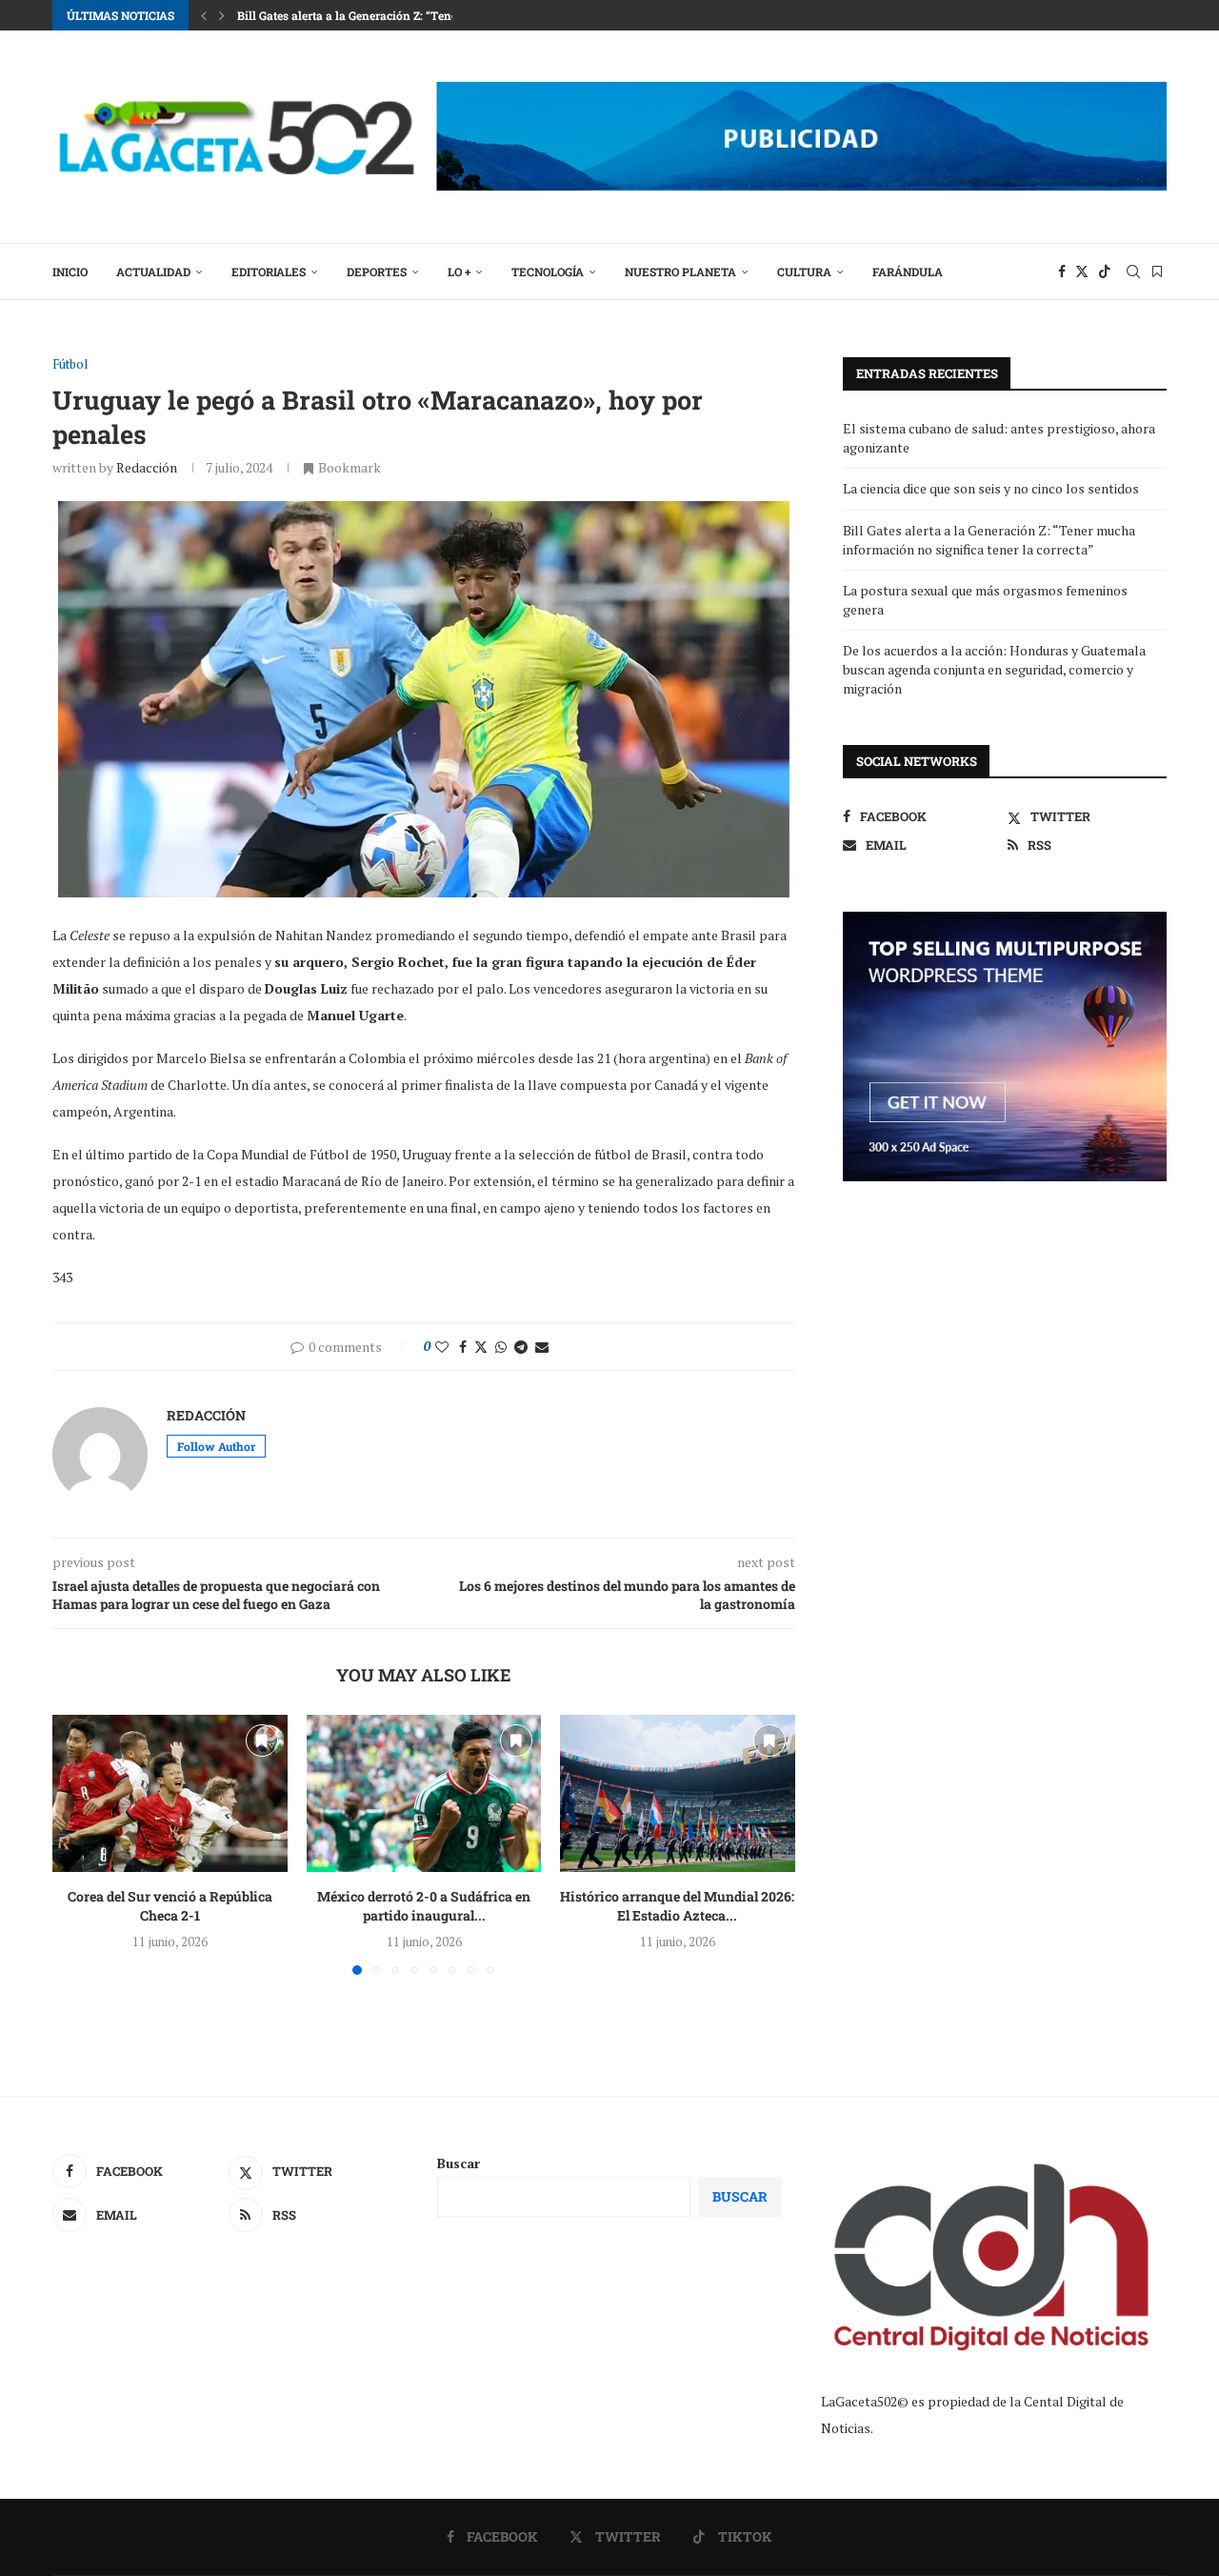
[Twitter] (1082, 272)
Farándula (908, 272)
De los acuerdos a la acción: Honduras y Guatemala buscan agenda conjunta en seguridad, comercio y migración (994, 669)
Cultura (804, 272)
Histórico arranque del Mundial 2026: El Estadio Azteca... (678, 1907)
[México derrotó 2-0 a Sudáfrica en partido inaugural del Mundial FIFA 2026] (424, 1793)
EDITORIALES (269, 272)
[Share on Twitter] (481, 1347)
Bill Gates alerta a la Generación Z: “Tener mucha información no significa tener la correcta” (989, 540)
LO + (459, 272)
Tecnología (548, 272)
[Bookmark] (1157, 272)
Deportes (377, 272)
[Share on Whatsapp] (501, 1347)
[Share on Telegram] (521, 1347)
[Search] (1133, 272)
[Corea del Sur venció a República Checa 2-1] (170, 1793)
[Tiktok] (1105, 272)
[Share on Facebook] (463, 1347)
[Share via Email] (542, 1347)
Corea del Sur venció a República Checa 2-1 (170, 1907)
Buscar (459, 2163)
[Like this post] (442, 1347)
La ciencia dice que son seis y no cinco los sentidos (991, 488)
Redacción (147, 467)
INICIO (70, 272)
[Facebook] (1062, 272)
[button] (204, 15)
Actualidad (153, 272)
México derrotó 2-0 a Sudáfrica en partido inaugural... (424, 1907)
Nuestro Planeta (680, 272)
